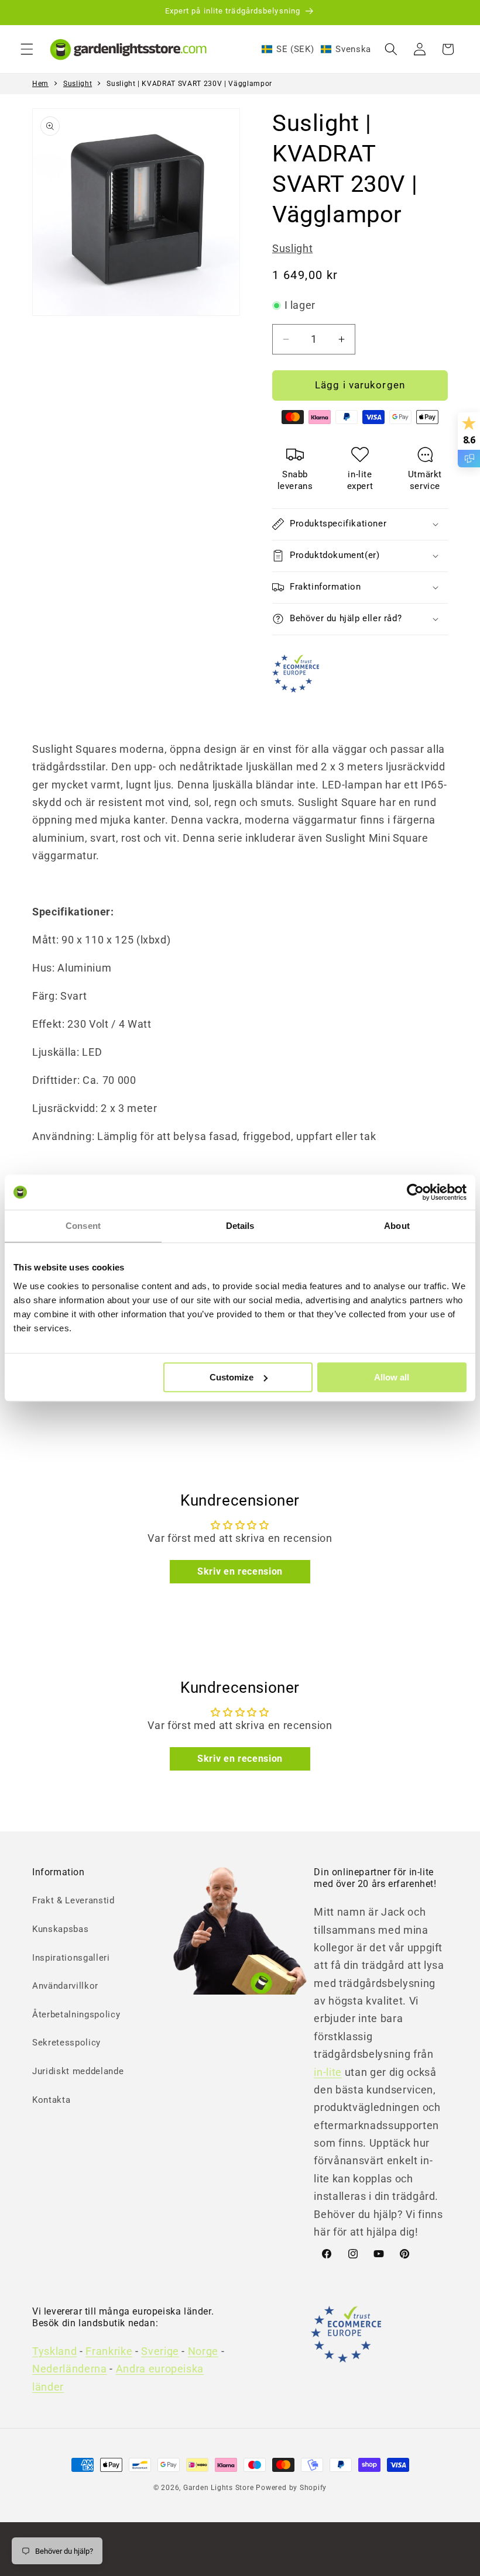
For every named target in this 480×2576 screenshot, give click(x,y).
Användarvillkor (65, 1986)
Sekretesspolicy (66, 2043)
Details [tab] (240, 1226)
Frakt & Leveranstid (73, 1900)
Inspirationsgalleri (71, 1958)
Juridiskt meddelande (78, 2071)
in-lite (328, 2072)
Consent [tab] (83, 1226)
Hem (40, 84)
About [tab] (397, 1226)
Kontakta (51, 2100)
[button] (27, 49)
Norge (203, 2351)
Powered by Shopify (291, 2488)
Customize (232, 1377)
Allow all (392, 1377)
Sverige (160, 2351)
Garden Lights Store (219, 2488)
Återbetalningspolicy (76, 2014)
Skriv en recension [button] (240, 1571)
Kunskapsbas (60, 1929)
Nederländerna (70, 2369)
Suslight (78, 84)
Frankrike (109, 2351)
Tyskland (54, 2351)
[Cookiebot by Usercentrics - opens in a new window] (415, 1192)
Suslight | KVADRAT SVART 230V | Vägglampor (189, 84)
